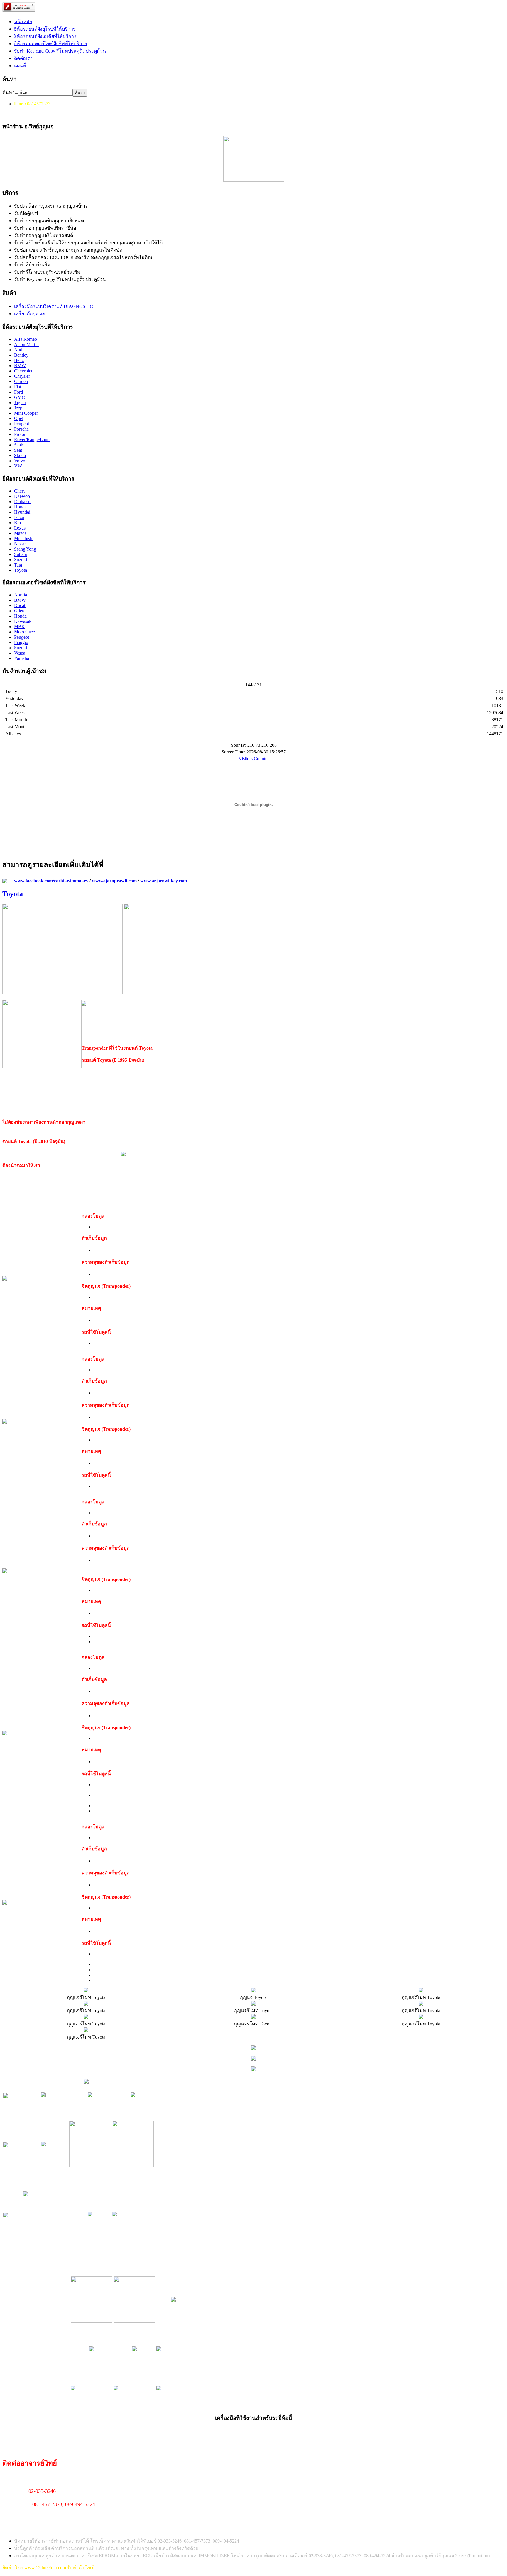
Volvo (20, 461)
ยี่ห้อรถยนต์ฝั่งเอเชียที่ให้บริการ (45, 36)
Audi (19, 350)
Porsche (21, 429)
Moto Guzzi (25, 632)
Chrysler (22, 376)
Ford (18, 392)
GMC (20, 397)
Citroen (21, 381)
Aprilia (21, 595)
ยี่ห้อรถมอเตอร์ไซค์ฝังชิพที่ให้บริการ (51, 44)
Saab (19, 445)
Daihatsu (22, 501)
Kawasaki (23, 621)
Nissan (20, 544)
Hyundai (22, 512)
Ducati (20, 605)
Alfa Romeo (26, 339)
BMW (20, 366)
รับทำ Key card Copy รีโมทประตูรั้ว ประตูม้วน (60, 51)
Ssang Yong (25, 549)
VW (18, 466)
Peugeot (22, 424)
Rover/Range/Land (32, 440)
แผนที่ (20, 66)
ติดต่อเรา (23, 58)
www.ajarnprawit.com (114, 881)
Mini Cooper (26, 413)
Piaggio (21, 642)
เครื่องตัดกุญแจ (30, 314)
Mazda (20, 533)
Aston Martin (26, 344)
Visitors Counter (254, 759)
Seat (18, 450)
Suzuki (21, 560)
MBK (20, 627)
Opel (19, 418)
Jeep (18, 408)
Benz (19, 360)
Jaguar (20, 403)
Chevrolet (23, 371)
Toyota (21, 570)
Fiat (18, 387)
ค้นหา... (10, 92)
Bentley (21, 355)
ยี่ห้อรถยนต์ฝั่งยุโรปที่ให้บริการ (45, 29)
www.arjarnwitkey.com (164, 881)
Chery (20, 491)
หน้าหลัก (23, 22)
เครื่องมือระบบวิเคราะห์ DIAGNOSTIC (54, 306)
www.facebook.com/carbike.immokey (51, 881)
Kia (17, 523)
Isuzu (19, 517)
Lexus (20, 528)
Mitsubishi (24, 538)
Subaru (21, 554)
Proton (20, 434)
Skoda (20, 455)
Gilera (20, 611)
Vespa (20, 653)
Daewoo (22, 496)
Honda (20, 507)
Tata (18, 565)
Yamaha (22, 658)
